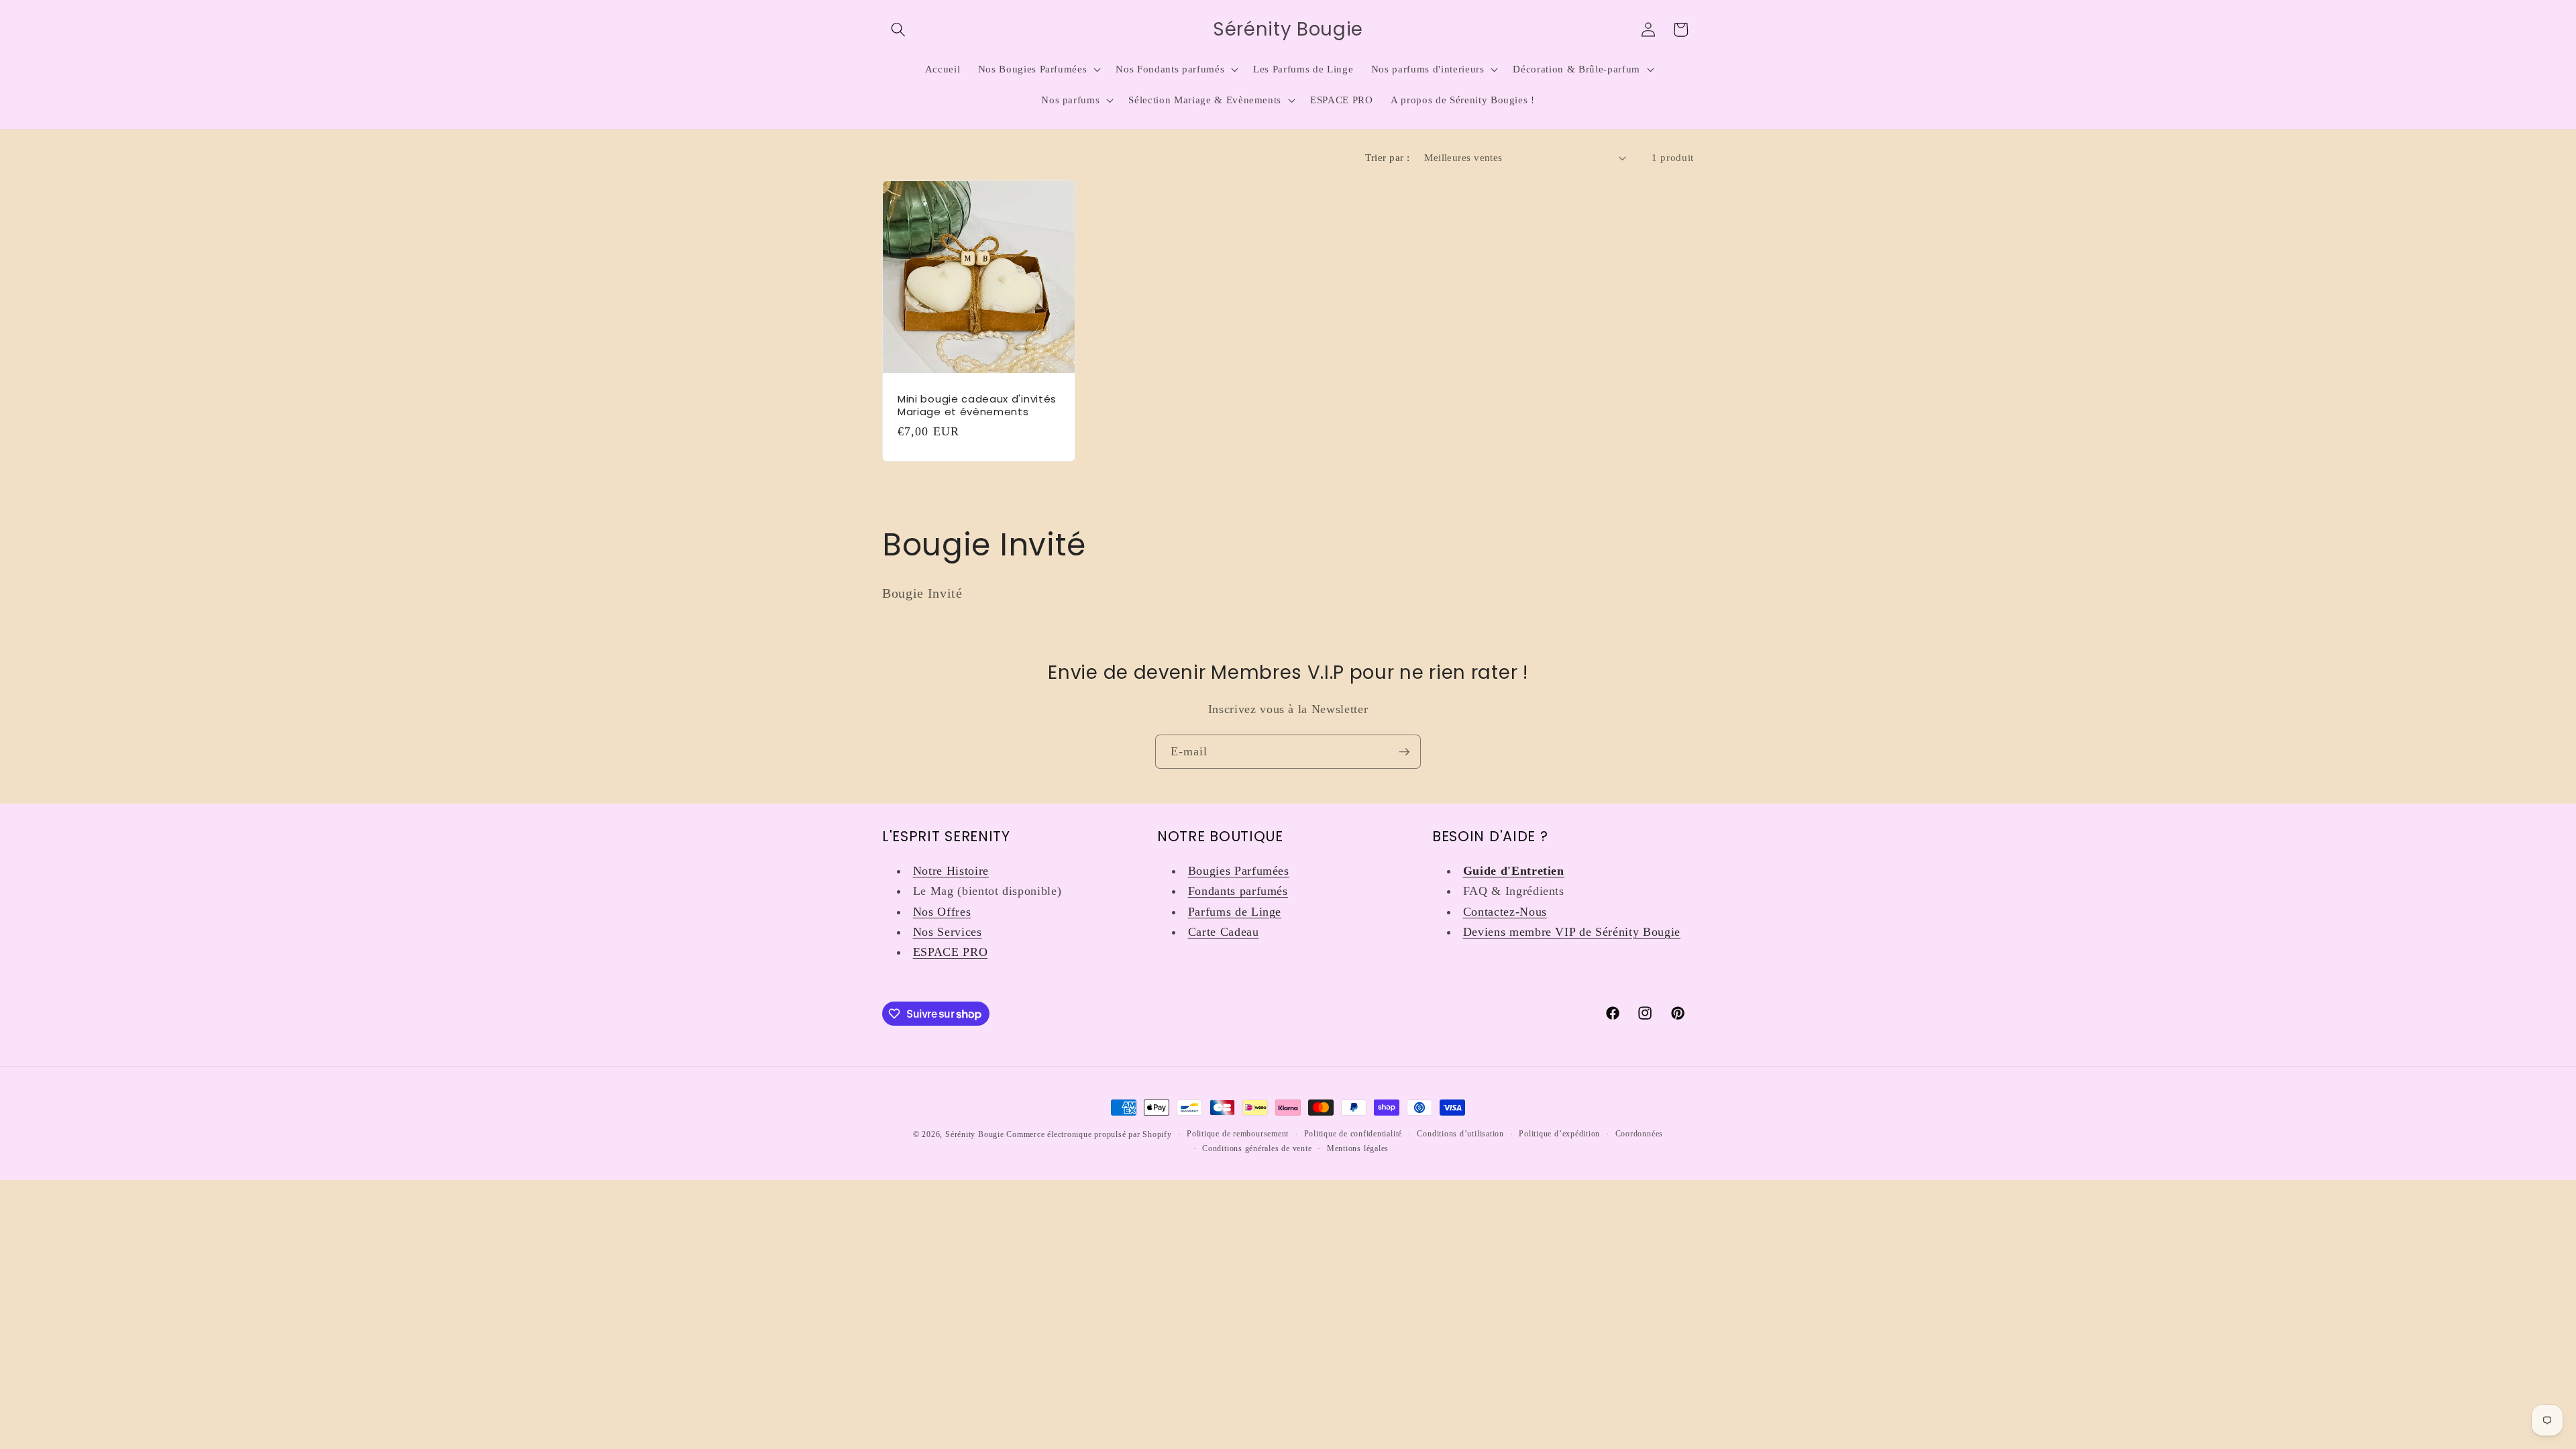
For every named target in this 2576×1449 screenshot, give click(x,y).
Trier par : (1387, 157)
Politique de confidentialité (1353, 1134)
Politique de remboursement (1238, 1134)
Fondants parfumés (1238, 891)
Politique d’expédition (1559, 1134)
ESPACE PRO (951, 952)
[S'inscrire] (1404, 752)
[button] (898, 30)
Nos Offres (942, 912)
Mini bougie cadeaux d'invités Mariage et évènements (977, 406)
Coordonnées (1639, 1134)
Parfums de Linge (1235, 912)
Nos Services (948, 932)
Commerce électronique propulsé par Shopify (1089, 1134)
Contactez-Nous (1505, 912)
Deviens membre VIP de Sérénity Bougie (1572, 932)
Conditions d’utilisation (1460, 1134)
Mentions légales (1358, 1148)
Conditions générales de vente (1257, 1148)
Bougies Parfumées (1239, 871)
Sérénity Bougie (975, 1134)
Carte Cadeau (1224, 932)
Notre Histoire (951, 871)
